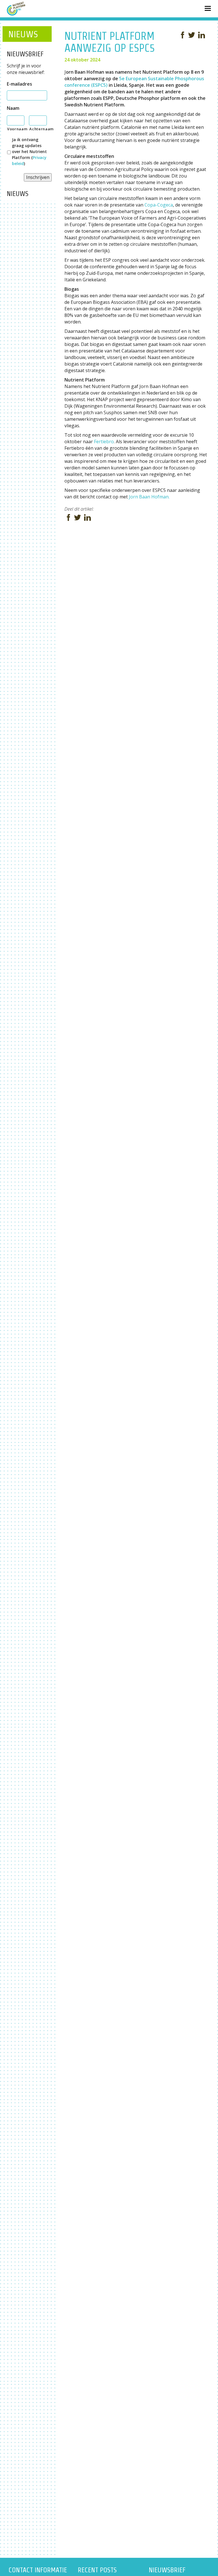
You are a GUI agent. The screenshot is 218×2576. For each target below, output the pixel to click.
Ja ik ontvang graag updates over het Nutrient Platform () (29, 151)
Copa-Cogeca (159, 205)
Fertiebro (104, 442)
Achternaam (38, 129)
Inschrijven (38, 177)
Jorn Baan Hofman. (149, 497)
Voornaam (16, 129)
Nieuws (23, 34)
